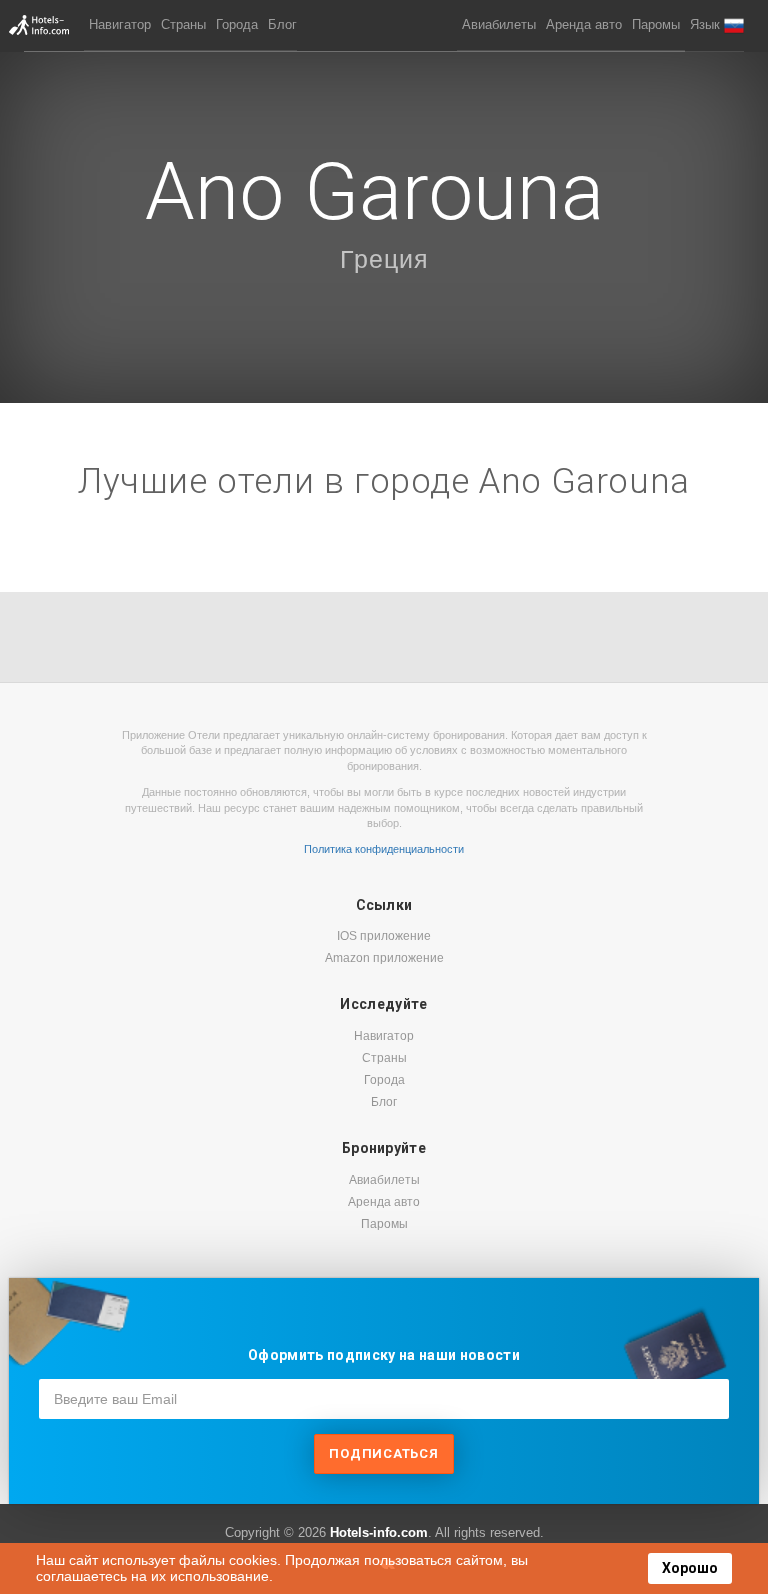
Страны (183, 24)
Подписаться (383, 1453)
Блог (282, 24)
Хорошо (690, 1568)
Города (237, 24)
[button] (717, 25)
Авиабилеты (499, 24)
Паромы (656, 24)
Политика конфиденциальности (384, 849)
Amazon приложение (384, 958)
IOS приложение (384, 936)
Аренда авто (584, 24)
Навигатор (120, 24)
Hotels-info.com (379, 1532)
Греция (384, 259)
